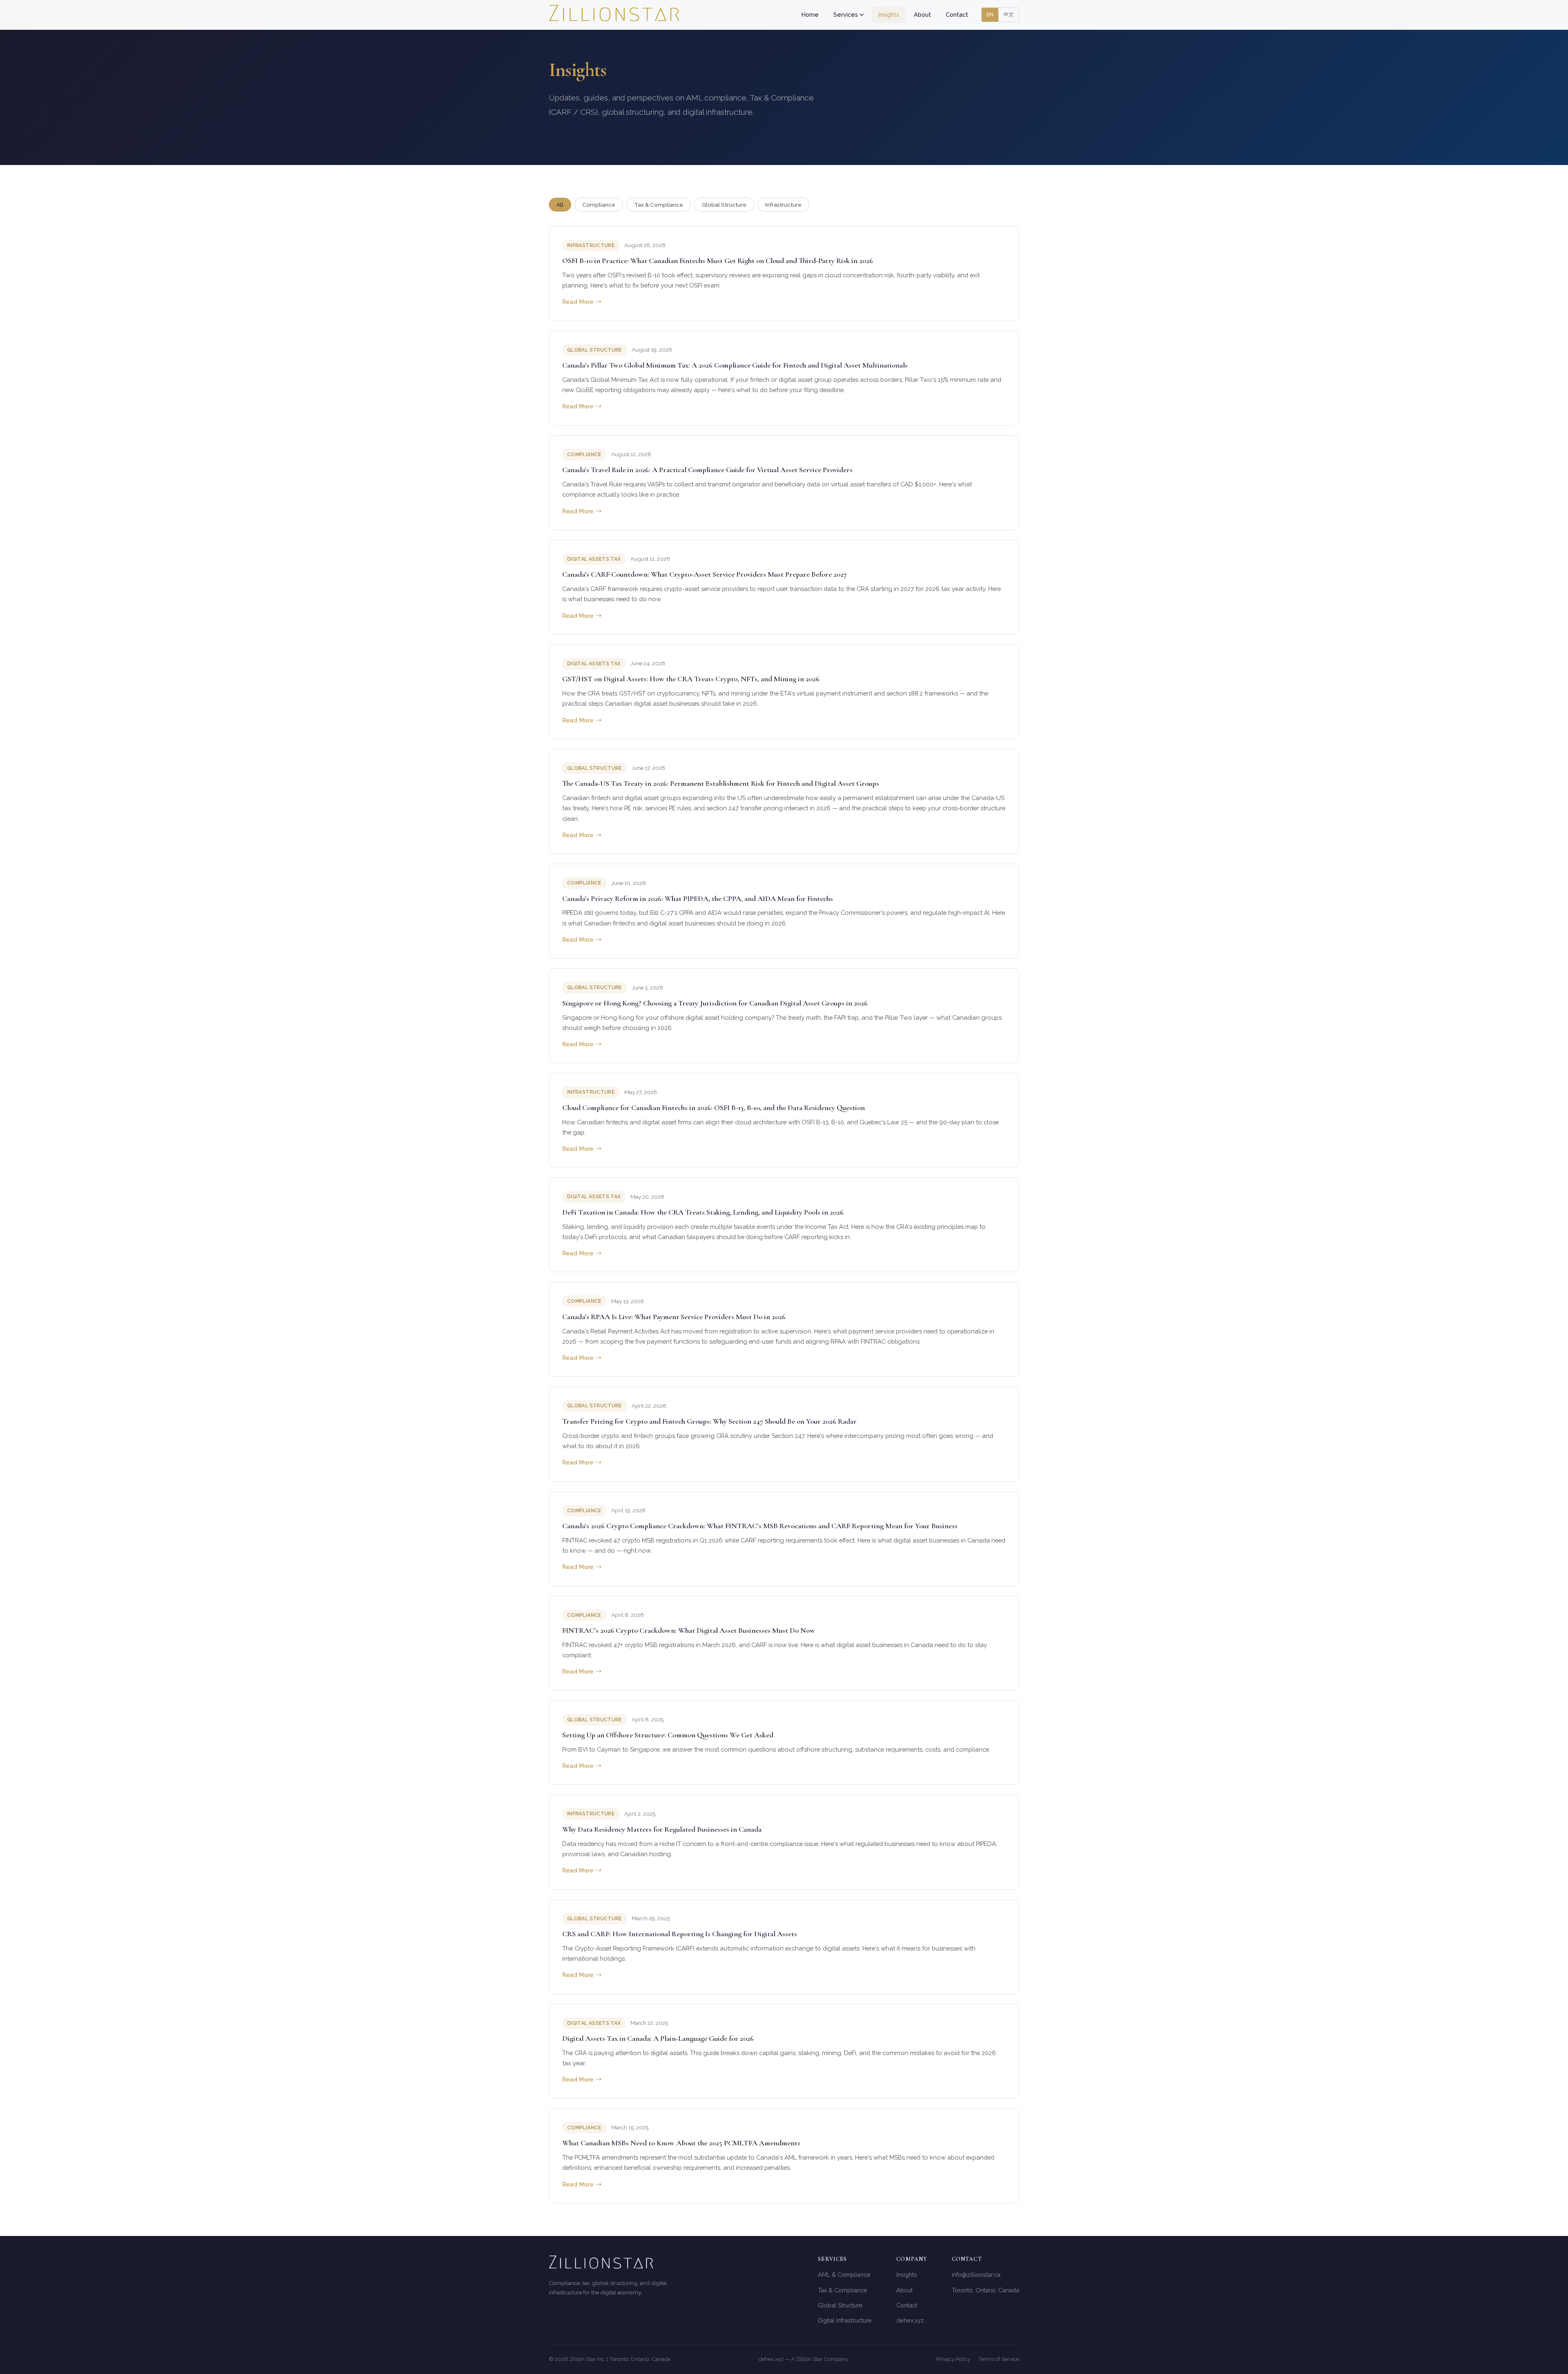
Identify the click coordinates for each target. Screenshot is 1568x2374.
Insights (889, 14)
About (922, 14)
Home (810, 14)
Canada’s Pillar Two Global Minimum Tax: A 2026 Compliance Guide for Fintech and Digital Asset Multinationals (735, 365)
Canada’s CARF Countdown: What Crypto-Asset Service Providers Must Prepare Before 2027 (705, 574)
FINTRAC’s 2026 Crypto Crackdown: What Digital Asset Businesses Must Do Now (689, 1630)
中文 (1009, 14)
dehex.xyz (910, 2320)
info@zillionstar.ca (976, 2275)
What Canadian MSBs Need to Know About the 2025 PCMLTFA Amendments (681, 2143)
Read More (582, 302)
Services (846, 14)
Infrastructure (783, 205)
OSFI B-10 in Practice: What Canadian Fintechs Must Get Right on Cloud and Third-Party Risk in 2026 (718, 261)
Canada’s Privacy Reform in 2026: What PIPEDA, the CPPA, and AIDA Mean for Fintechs (698, 898)
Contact (957, 14)
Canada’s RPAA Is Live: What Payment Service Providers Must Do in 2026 (674, 1317)
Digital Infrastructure (845, 2320)
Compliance (599, 205)
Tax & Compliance (659, 205)
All (560, 205)
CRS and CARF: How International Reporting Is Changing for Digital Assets (680, 1934)
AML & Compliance (844, 2275)
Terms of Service (999, 2359)
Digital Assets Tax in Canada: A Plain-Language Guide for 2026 (658, 2038)
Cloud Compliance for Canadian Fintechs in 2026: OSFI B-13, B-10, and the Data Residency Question (714, 1108)
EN (990, 14)
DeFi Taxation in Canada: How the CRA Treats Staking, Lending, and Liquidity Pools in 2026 (703, 1212)
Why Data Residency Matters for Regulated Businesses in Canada (662, 1829)
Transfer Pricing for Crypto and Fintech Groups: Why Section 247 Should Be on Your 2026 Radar (709, 1421)
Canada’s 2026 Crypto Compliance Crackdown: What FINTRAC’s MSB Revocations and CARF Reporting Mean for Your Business (760, 1526)
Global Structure (724, 205)
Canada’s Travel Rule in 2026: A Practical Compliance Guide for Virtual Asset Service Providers (707, 470)
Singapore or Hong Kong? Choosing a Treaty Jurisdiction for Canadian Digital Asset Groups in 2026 (715, 1003)
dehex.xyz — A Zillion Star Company (803, 2359)
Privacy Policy (953, 2359)
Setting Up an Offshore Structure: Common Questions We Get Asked (668, 1735)
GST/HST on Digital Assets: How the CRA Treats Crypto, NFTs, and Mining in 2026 (691, 679)
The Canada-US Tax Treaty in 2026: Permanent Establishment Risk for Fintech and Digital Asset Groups (721, 783)
